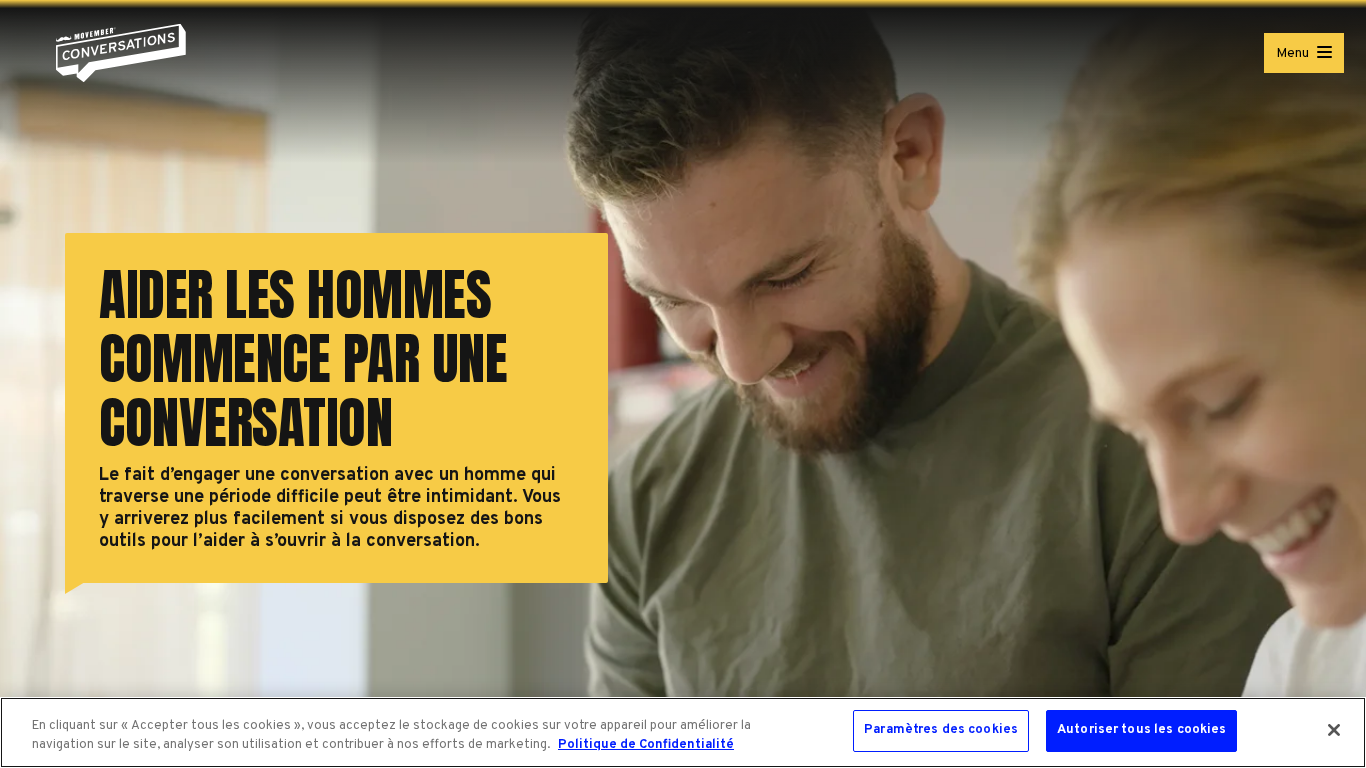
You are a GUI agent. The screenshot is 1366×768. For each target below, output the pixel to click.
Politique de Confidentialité (646, 746)
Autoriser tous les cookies (1141, 730)
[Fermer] (1334, 730)
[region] (683, 732)
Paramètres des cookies (941, 730)
